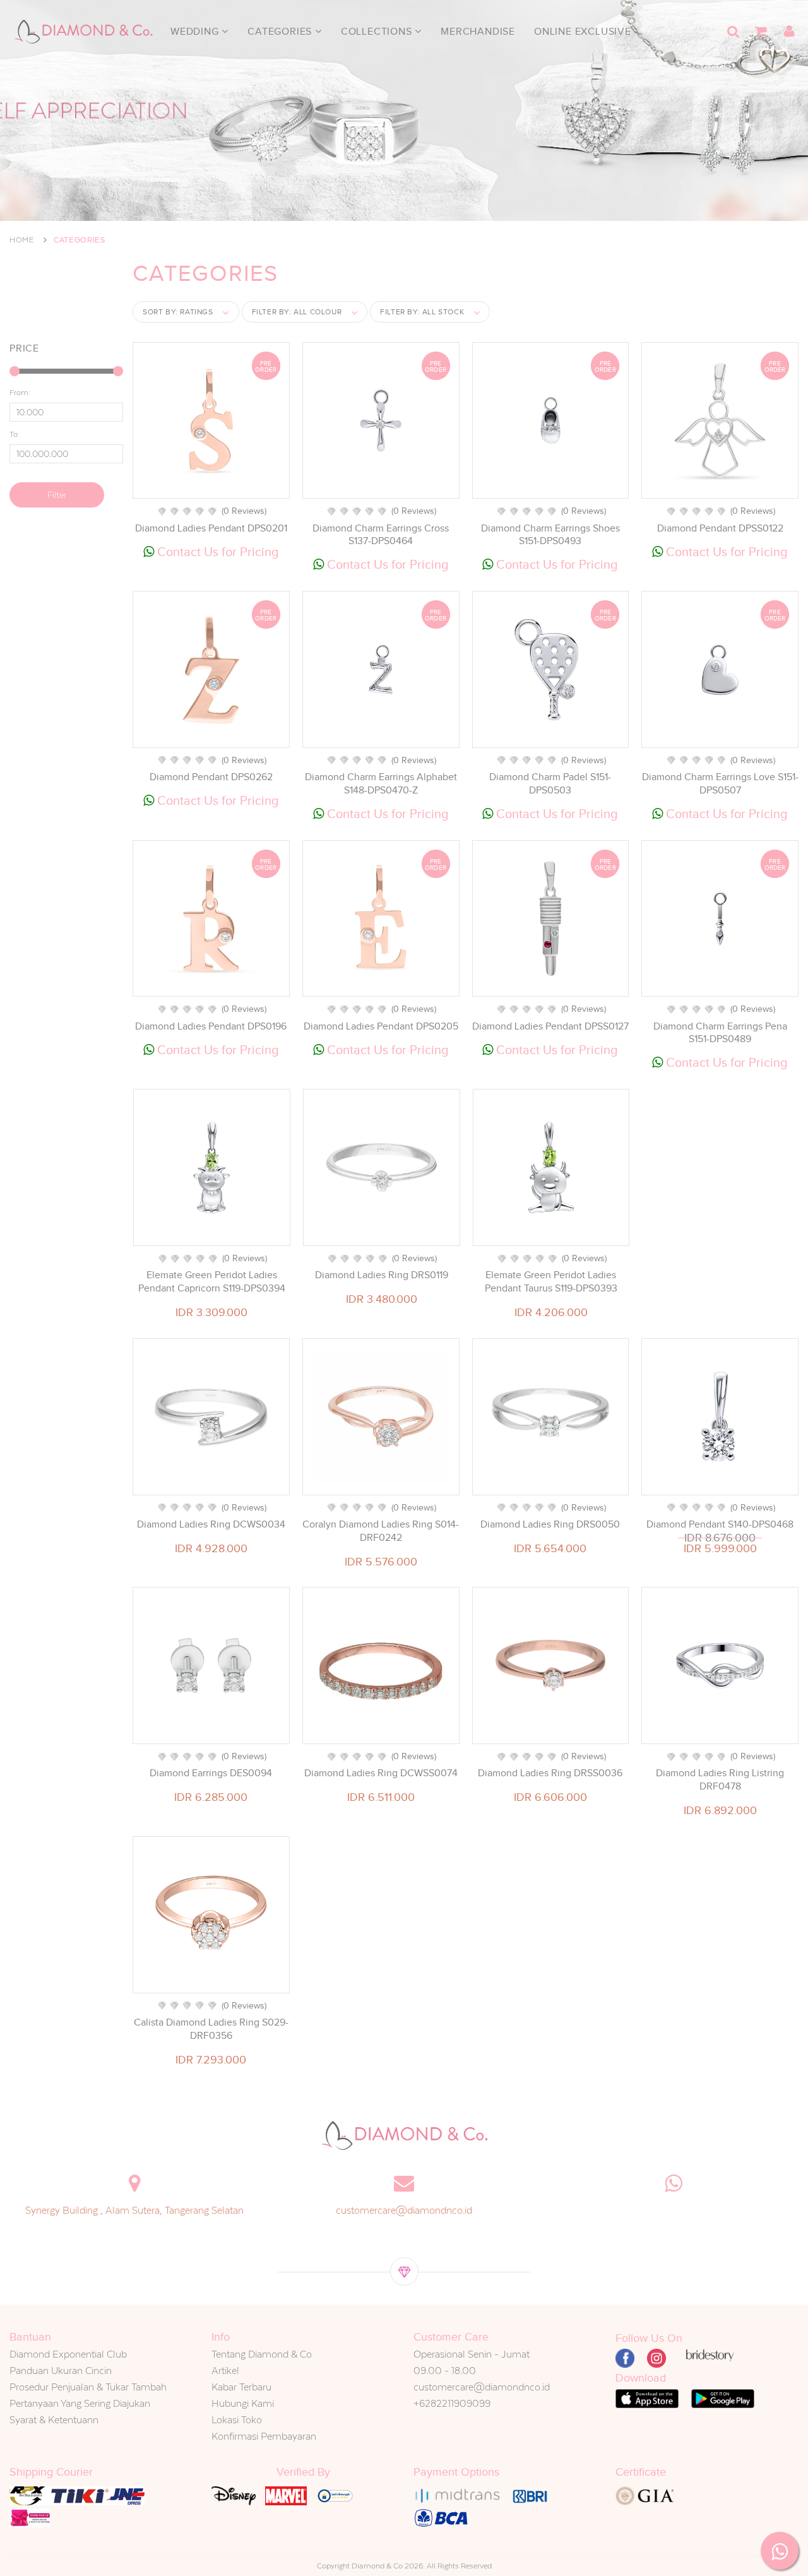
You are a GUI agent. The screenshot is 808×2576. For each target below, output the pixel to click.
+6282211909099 (452, 2403)
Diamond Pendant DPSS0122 (720, 528)
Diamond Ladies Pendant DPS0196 (211, 1026)
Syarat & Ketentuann (54, 2420)
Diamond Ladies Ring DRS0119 (382, 1275)
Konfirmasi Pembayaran (264, 2436)
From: (20, 393)
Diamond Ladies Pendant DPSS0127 (550, 1026)
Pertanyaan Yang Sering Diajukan (80, 2403)
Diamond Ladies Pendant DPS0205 (381, 1026)
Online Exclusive (583, 32)
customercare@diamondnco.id (404, 2210)
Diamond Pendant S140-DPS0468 (720, 1524)
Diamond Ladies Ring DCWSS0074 (381, 1773)
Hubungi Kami (243, 2403)
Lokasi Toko (237, 2420)
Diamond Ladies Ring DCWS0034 (211, 1524)
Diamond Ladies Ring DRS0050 (550, 1524)
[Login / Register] (789, 32)
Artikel (225, 2371)
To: (15, 434)
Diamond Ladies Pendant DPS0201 (211, 528)
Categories (281, 32)
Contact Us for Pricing (217, 552)
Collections (378, 32)
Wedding (196, 32)
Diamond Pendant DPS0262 (211, 777)
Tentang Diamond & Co (262, 2354)
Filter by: (297, 312)
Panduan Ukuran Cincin (61, 2371)
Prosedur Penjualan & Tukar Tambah (88, 2387)
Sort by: (178, 312)
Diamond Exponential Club (68, 2354)
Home (22, 240)
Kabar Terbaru (241, 2387)
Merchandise (478, 32)
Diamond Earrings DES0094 (211, 1773)
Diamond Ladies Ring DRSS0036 (550, 1773)
